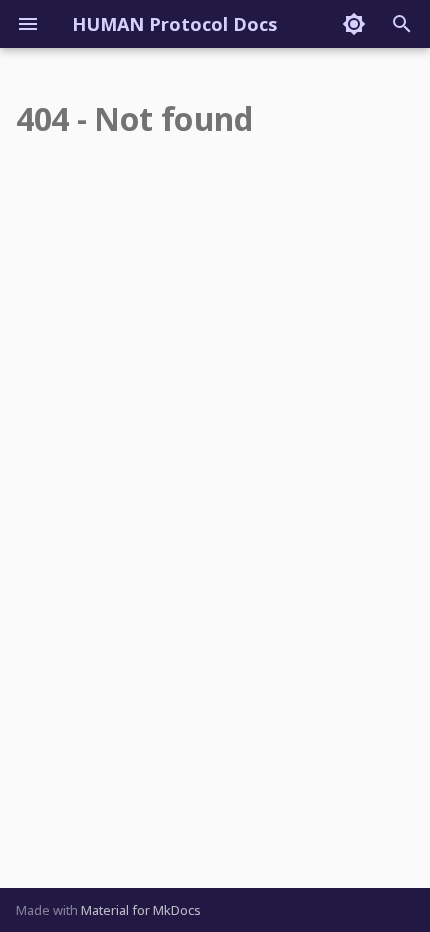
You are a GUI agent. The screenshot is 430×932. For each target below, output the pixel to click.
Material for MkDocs (141, 910)
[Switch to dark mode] (354, 24)
